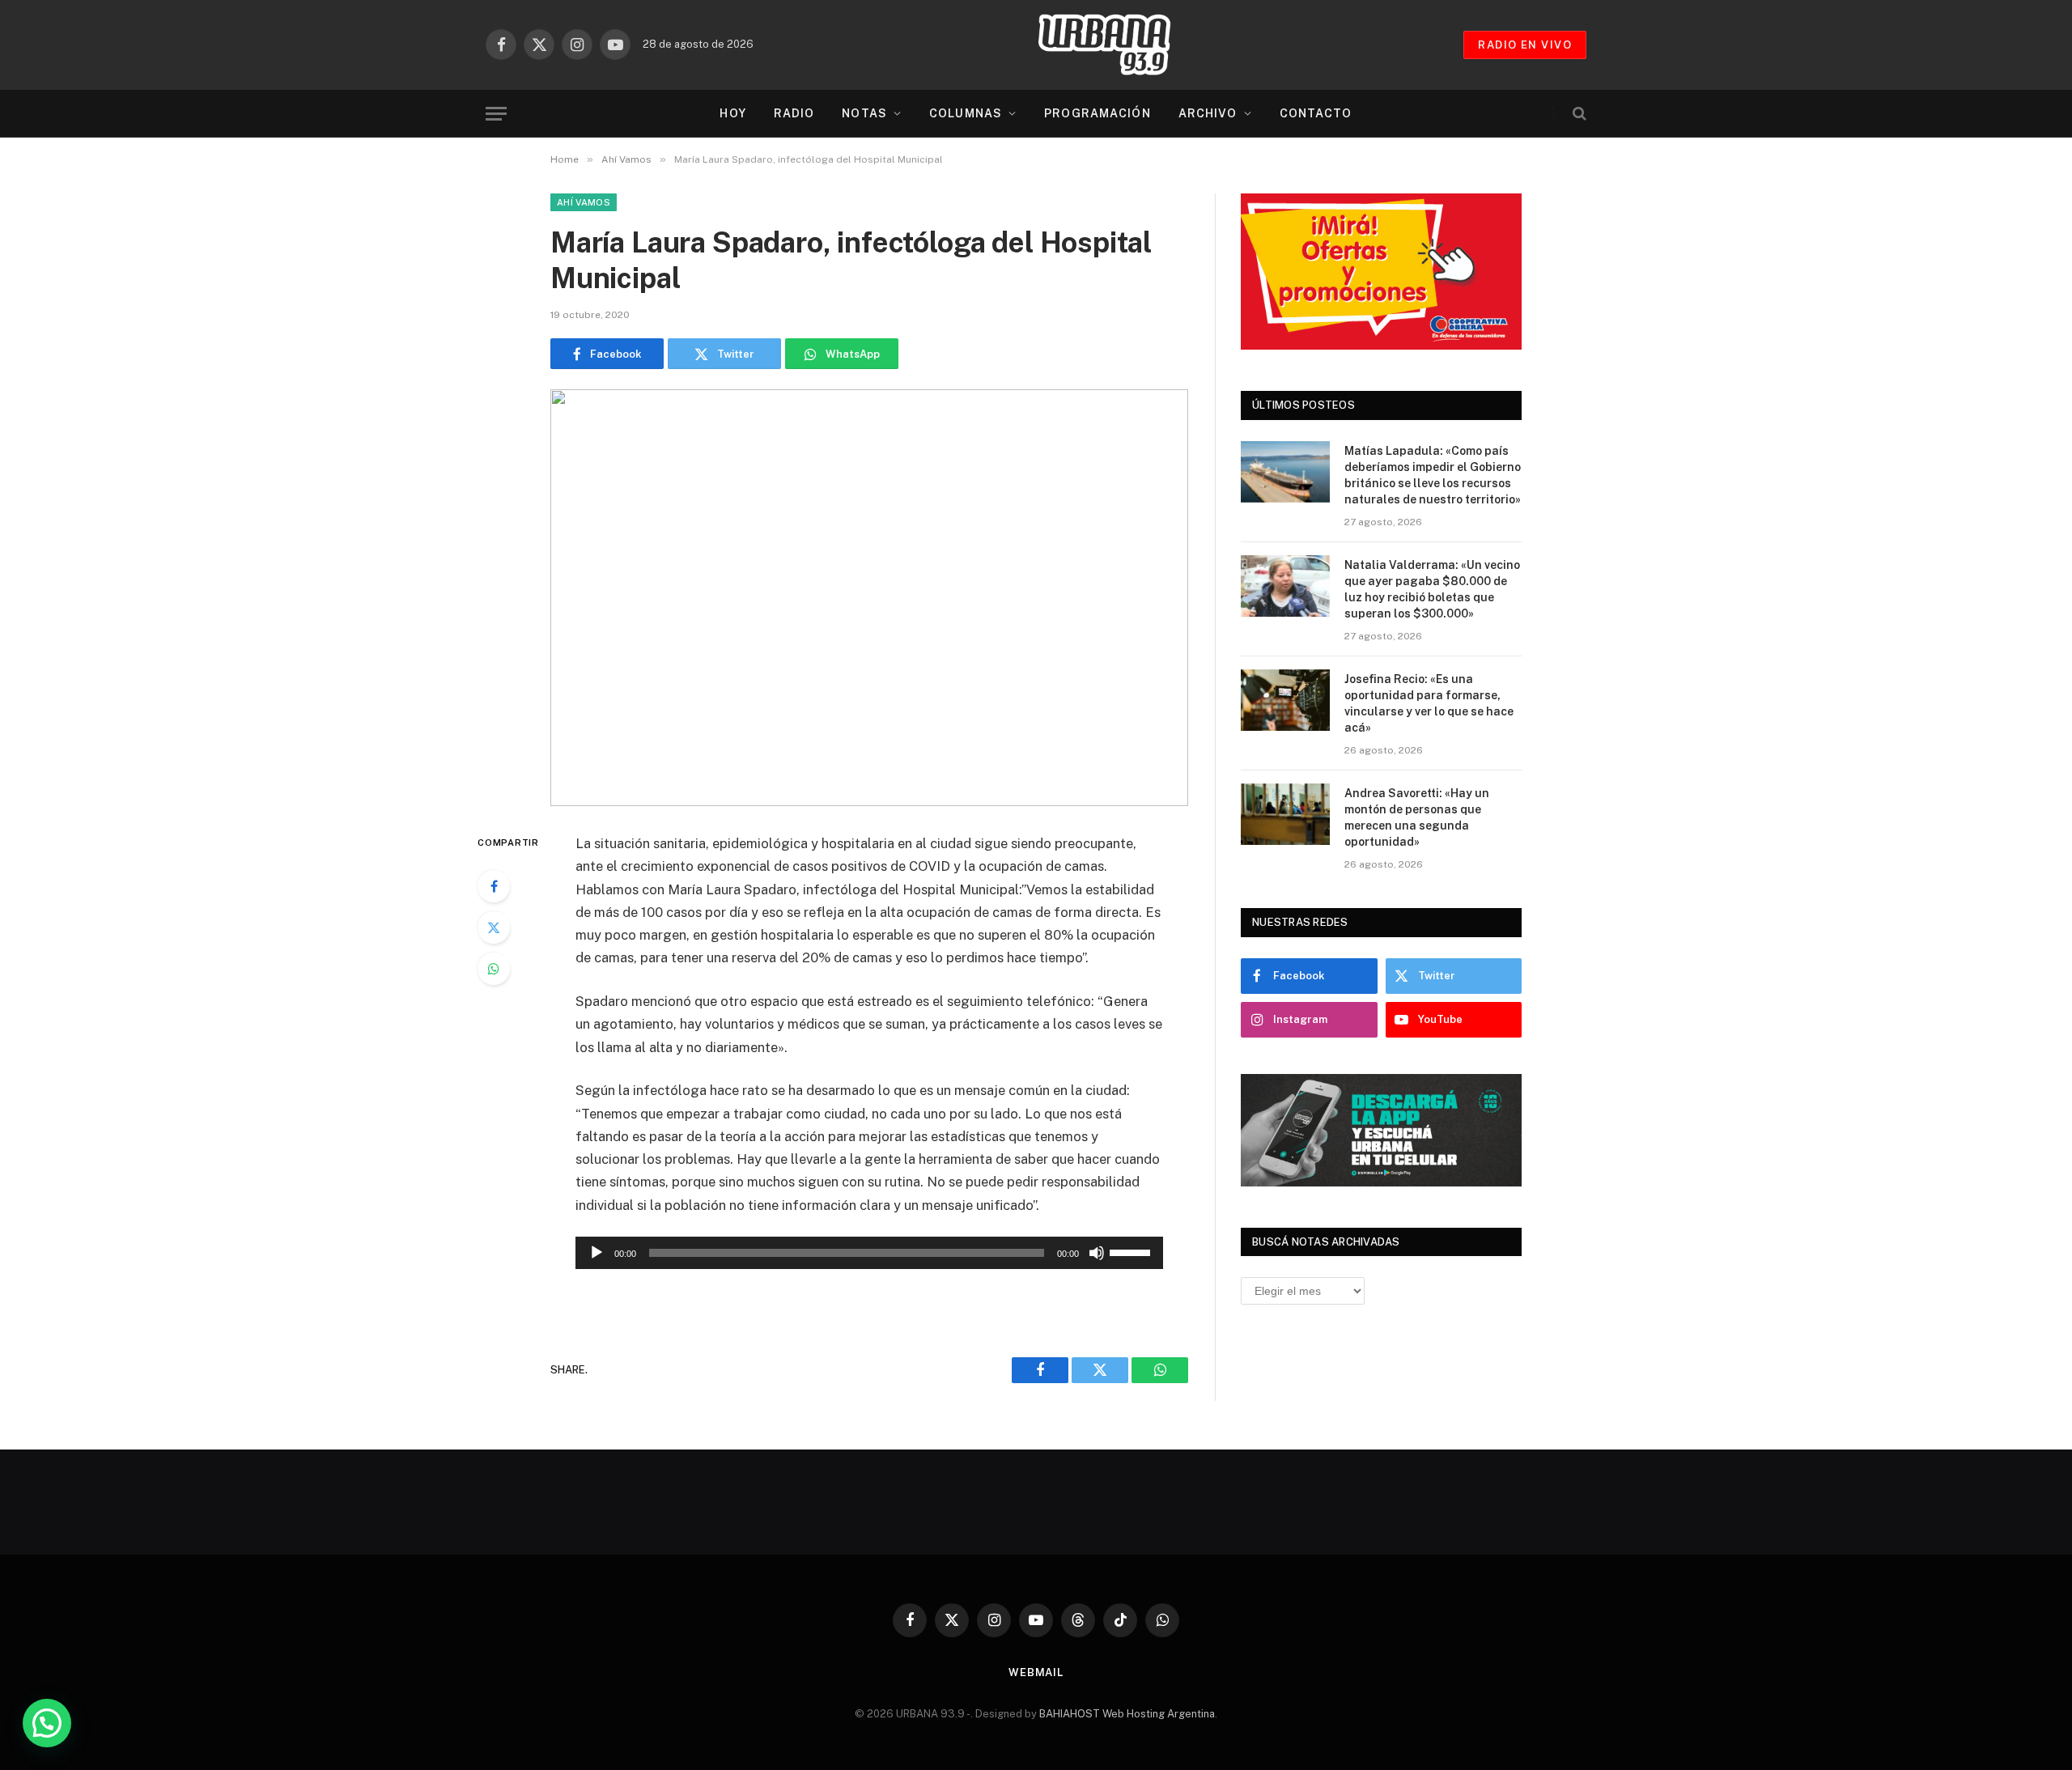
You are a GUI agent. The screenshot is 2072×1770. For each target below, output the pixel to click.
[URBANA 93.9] (1121, 45)
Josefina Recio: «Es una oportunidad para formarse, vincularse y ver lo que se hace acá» (1429, 703)
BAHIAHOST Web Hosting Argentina (1127, 1714)
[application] (869, 1253)
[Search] (1578, 114)
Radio (794, 113)
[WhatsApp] (494, 969)
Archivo (1208, 113)
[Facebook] (494, 886)
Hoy (732, 113)
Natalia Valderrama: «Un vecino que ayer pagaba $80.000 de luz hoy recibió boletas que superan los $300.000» (1432, 589)
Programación (1097, 113)
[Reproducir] (597, 1253)
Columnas (966, 113)
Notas (864, 113)
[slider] (1132, 1251)
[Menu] (496, 114)
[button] (47, 1723)
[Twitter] (494, 927)
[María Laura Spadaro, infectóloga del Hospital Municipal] (869, 598)
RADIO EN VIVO (1525, 45)
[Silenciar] (1097, 1253)
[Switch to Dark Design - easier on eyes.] (1552, 113)
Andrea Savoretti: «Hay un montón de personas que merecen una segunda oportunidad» (1417, 817)
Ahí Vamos (584, 202)
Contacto (1316, 113)
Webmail (1036, 1672)
